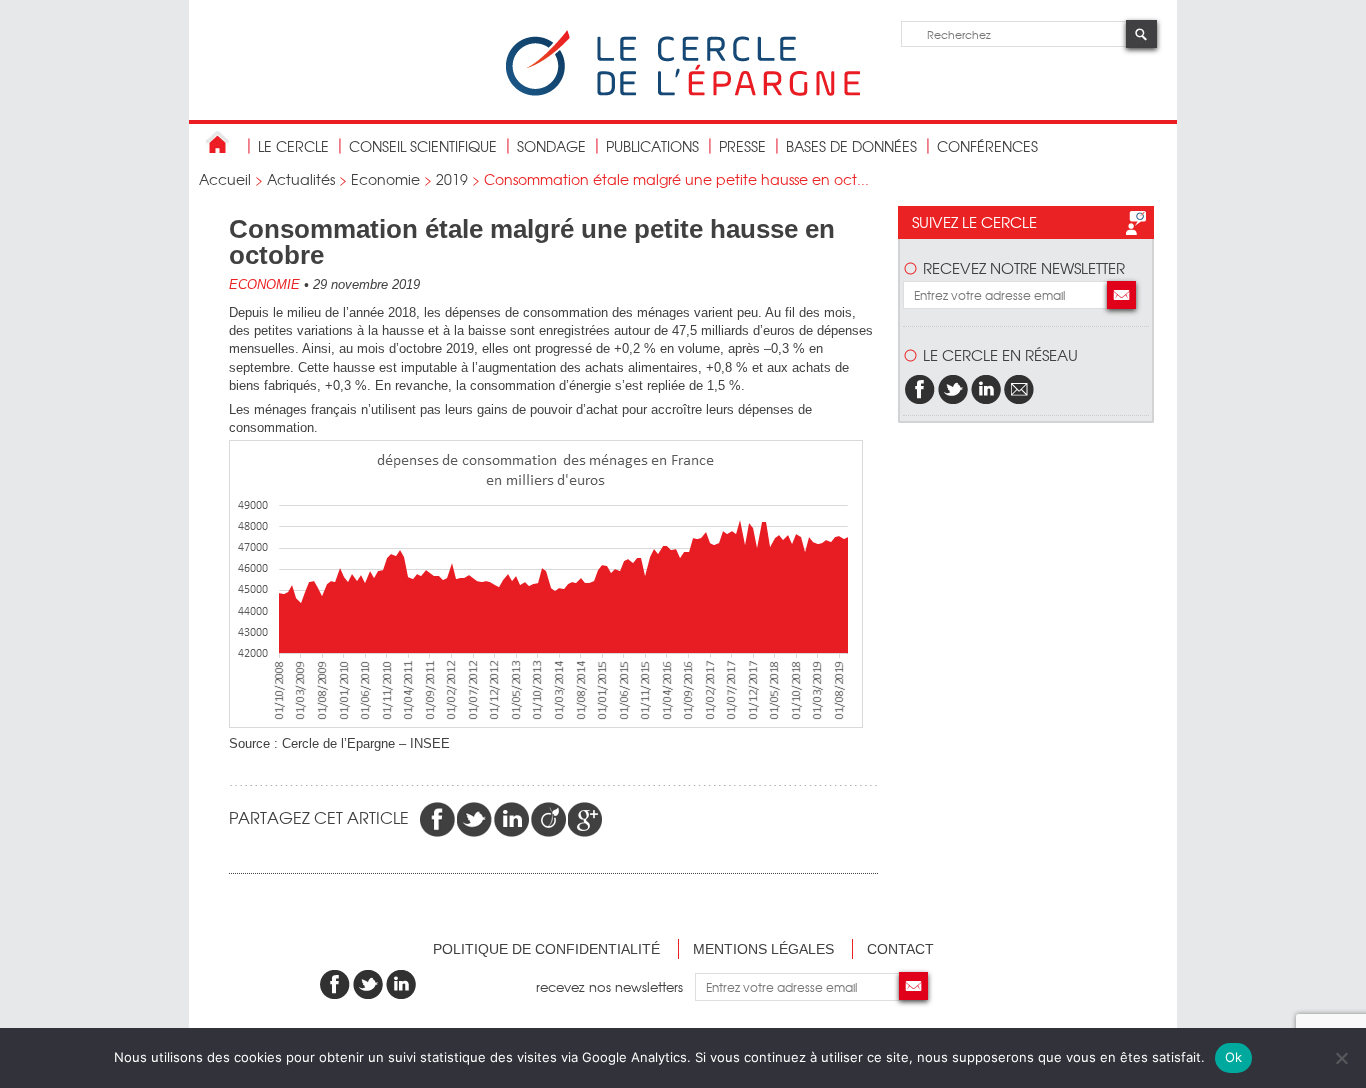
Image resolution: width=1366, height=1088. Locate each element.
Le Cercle (293, 146)
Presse (742, 146)
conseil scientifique (423, 146)
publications (652, 146)
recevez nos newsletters (615, 986)
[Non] (1341, 1058)
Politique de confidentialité (546, 949)
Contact (900, 949)
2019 (452, 179)
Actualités (301, 179)
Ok (1234, 1057)
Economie (385, 179)
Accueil (225, 179)
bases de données (851, 146)
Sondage (551, 146)
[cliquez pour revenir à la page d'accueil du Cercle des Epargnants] (683, 91)
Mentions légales (763, 949)
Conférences (987, 146)
